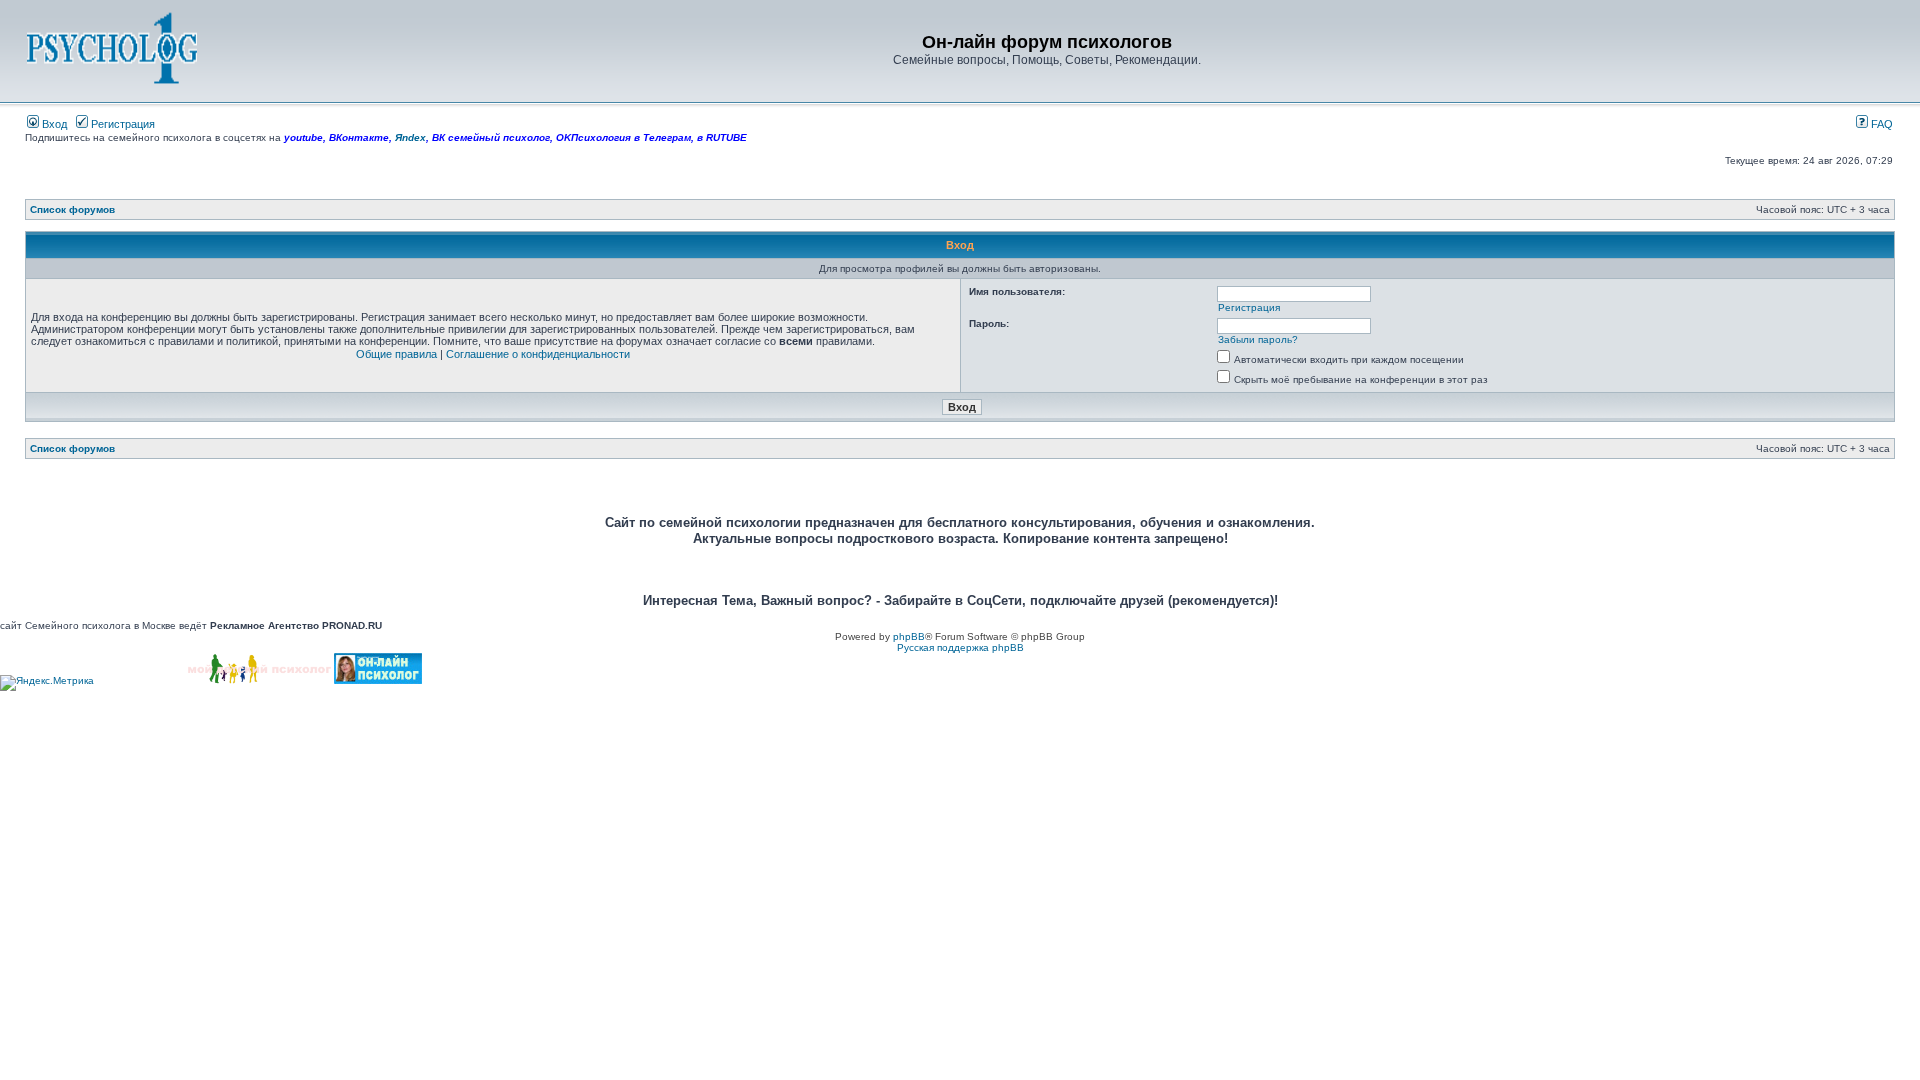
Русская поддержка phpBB (960, 647)
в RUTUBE (722, 137)
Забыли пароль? (1258, 339)
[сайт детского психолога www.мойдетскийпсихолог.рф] (259, 680)
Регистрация (121, 124)
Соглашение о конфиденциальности (538, 354)
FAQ (1880, 124)
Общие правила (396, 354)
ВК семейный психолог (491, 137)
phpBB (909, 636)
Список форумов (72, 209)
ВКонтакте (359, 137)
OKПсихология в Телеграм (623, 137)
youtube (303, 137)
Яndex (410, 137)
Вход (53, 124)
